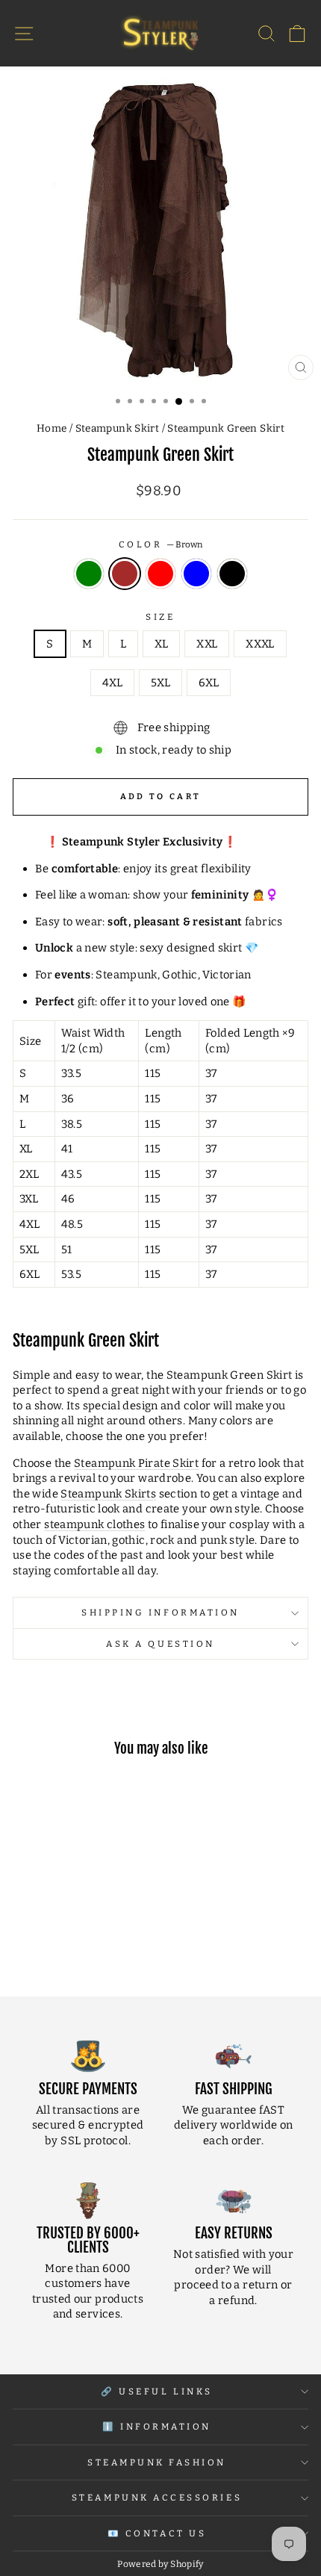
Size (160, 617)
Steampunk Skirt (118, 428)
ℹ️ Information (157, 2427)
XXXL (260, 644)
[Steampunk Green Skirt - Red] (69, 1945)
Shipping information (160, 1613)
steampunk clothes (94, 1524)
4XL (112, 683)
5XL (160, 683)
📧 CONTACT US (157, 2533)
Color (160, 544)
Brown (125, 574)
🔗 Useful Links (156, 2392)
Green (89, 574)
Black (232, 574)
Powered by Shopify (160, 2564)
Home (52, 428)
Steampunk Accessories (157, 2498)
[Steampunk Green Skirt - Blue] (86, 1945)
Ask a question (160, 1644)
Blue (196, 574)
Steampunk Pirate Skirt (136, 1463)
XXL (207, 644)
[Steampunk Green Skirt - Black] (103, 1945)
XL (161, 644)
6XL (209, 683)
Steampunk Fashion (157, 2462)
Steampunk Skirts (108, 1494)
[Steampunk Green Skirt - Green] (35, 1945)
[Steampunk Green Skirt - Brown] (52, 1945)
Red (160, 574)
